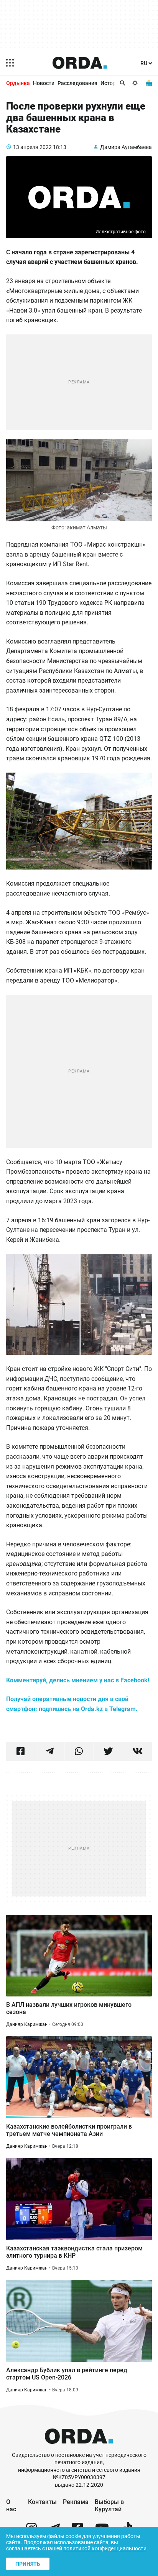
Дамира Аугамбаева (126, 147)
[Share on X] (108, 1751)
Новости (44, 83)
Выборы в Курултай (109, 2506)
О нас (11, 2506)
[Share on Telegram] (50, 1751)
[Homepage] (80, 63)
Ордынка (18, 83)
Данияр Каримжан (27, 2024)
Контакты (42, 2502)
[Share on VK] (137, 1751)
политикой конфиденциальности (105, 2548)
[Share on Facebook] (21, 1751)
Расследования (77, 83)
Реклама (76, 2502)
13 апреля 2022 (32, 147)
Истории (111, 83)
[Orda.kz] (79, 2448)
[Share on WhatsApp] (79, 1751)
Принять (28, 2564)
